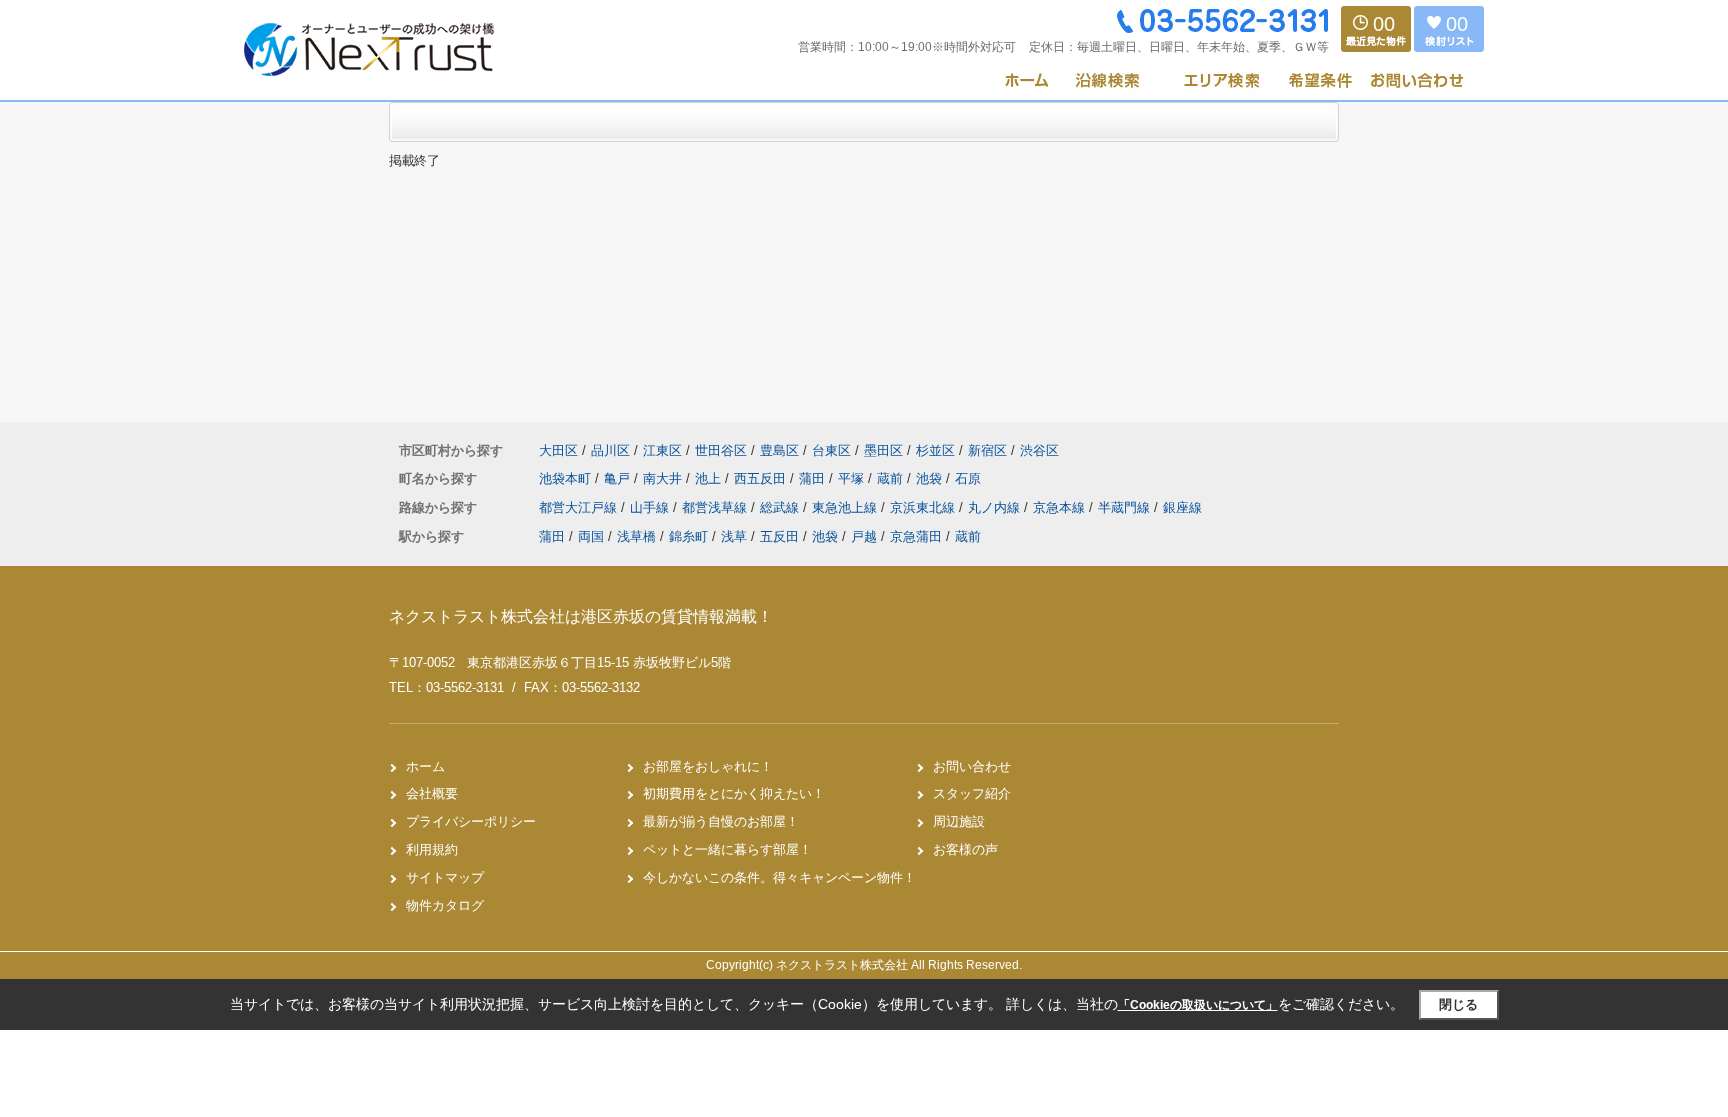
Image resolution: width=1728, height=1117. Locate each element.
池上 (710, 478)
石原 (968, 478)
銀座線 (1182, 507)
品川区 (610, 450)
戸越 (864, 536)
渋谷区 (1039, 450)
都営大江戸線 (580, 507)
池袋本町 (567, 478)
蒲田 (814, 478)
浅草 (734, 536)
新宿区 (987, 450)
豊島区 (779, 450)
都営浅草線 (716, 507)
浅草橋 (636, 536)
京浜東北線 (924, 507)
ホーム (425, 766)
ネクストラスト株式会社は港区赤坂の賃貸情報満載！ (581, 616)
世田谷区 (721, 450)
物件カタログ (445, 905)
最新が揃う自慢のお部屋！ (721, 821)
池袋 (931, 478)
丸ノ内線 (996, 507)
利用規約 (432, 849)
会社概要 (432, 793)
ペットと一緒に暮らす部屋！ (727, 849)
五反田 (779, 536)
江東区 (662, 450)
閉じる (1458, 1004)
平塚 (853, 478)
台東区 (831, 450)
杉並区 (935, 450)
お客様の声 (965, 849)
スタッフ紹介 (972, 793)
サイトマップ (445, 877)
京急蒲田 (916, 536)
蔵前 (892, 478)
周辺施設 (959, 821)
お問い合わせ (972, 766)
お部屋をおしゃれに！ (708, 766)
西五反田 (762, 478)
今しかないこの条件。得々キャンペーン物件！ (779, 877)
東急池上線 (846, 507)
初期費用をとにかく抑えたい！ (734, 793)
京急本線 (1061, 507)
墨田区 (883, 450)
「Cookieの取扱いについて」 (1198, 1005)
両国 (591, 536)
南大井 (664, 478)
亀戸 (619, 478)
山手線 (651, 507)
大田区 (558, 450)
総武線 (781, 507)
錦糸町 (688, 536)
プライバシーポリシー (471, 821)
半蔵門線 (1126, 507)
